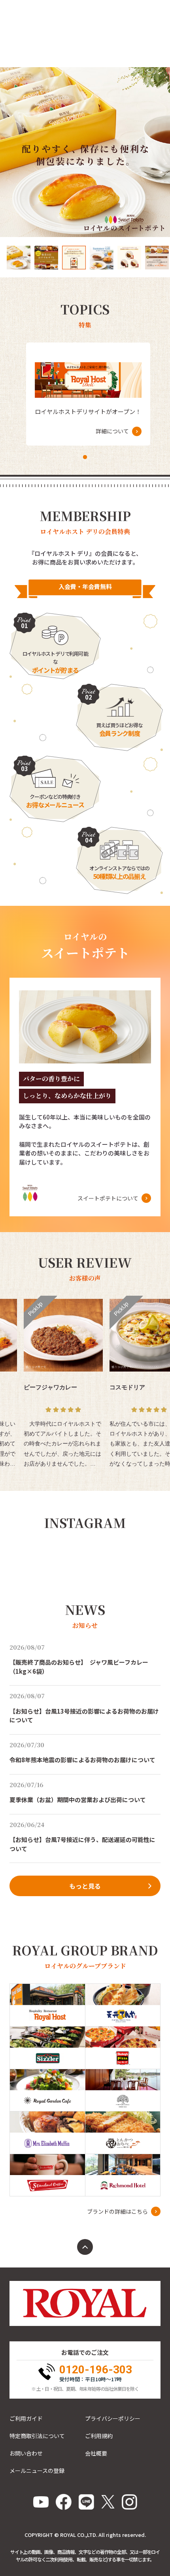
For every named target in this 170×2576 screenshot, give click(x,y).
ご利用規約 (99, 2436)
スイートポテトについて (108, 1198)
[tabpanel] (88, 394)
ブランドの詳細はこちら (117, 2211)
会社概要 (96, 2453)
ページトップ (85, 2247)
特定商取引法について (37, 2436)
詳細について (112, 431)
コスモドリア (127, 1387)
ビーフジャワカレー (50, 1387)
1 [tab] (85, 457)
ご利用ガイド (26, 2418)
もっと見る (85, 1886)
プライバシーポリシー (113, 2418)
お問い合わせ (26, 2453)
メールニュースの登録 (37, 2471)
